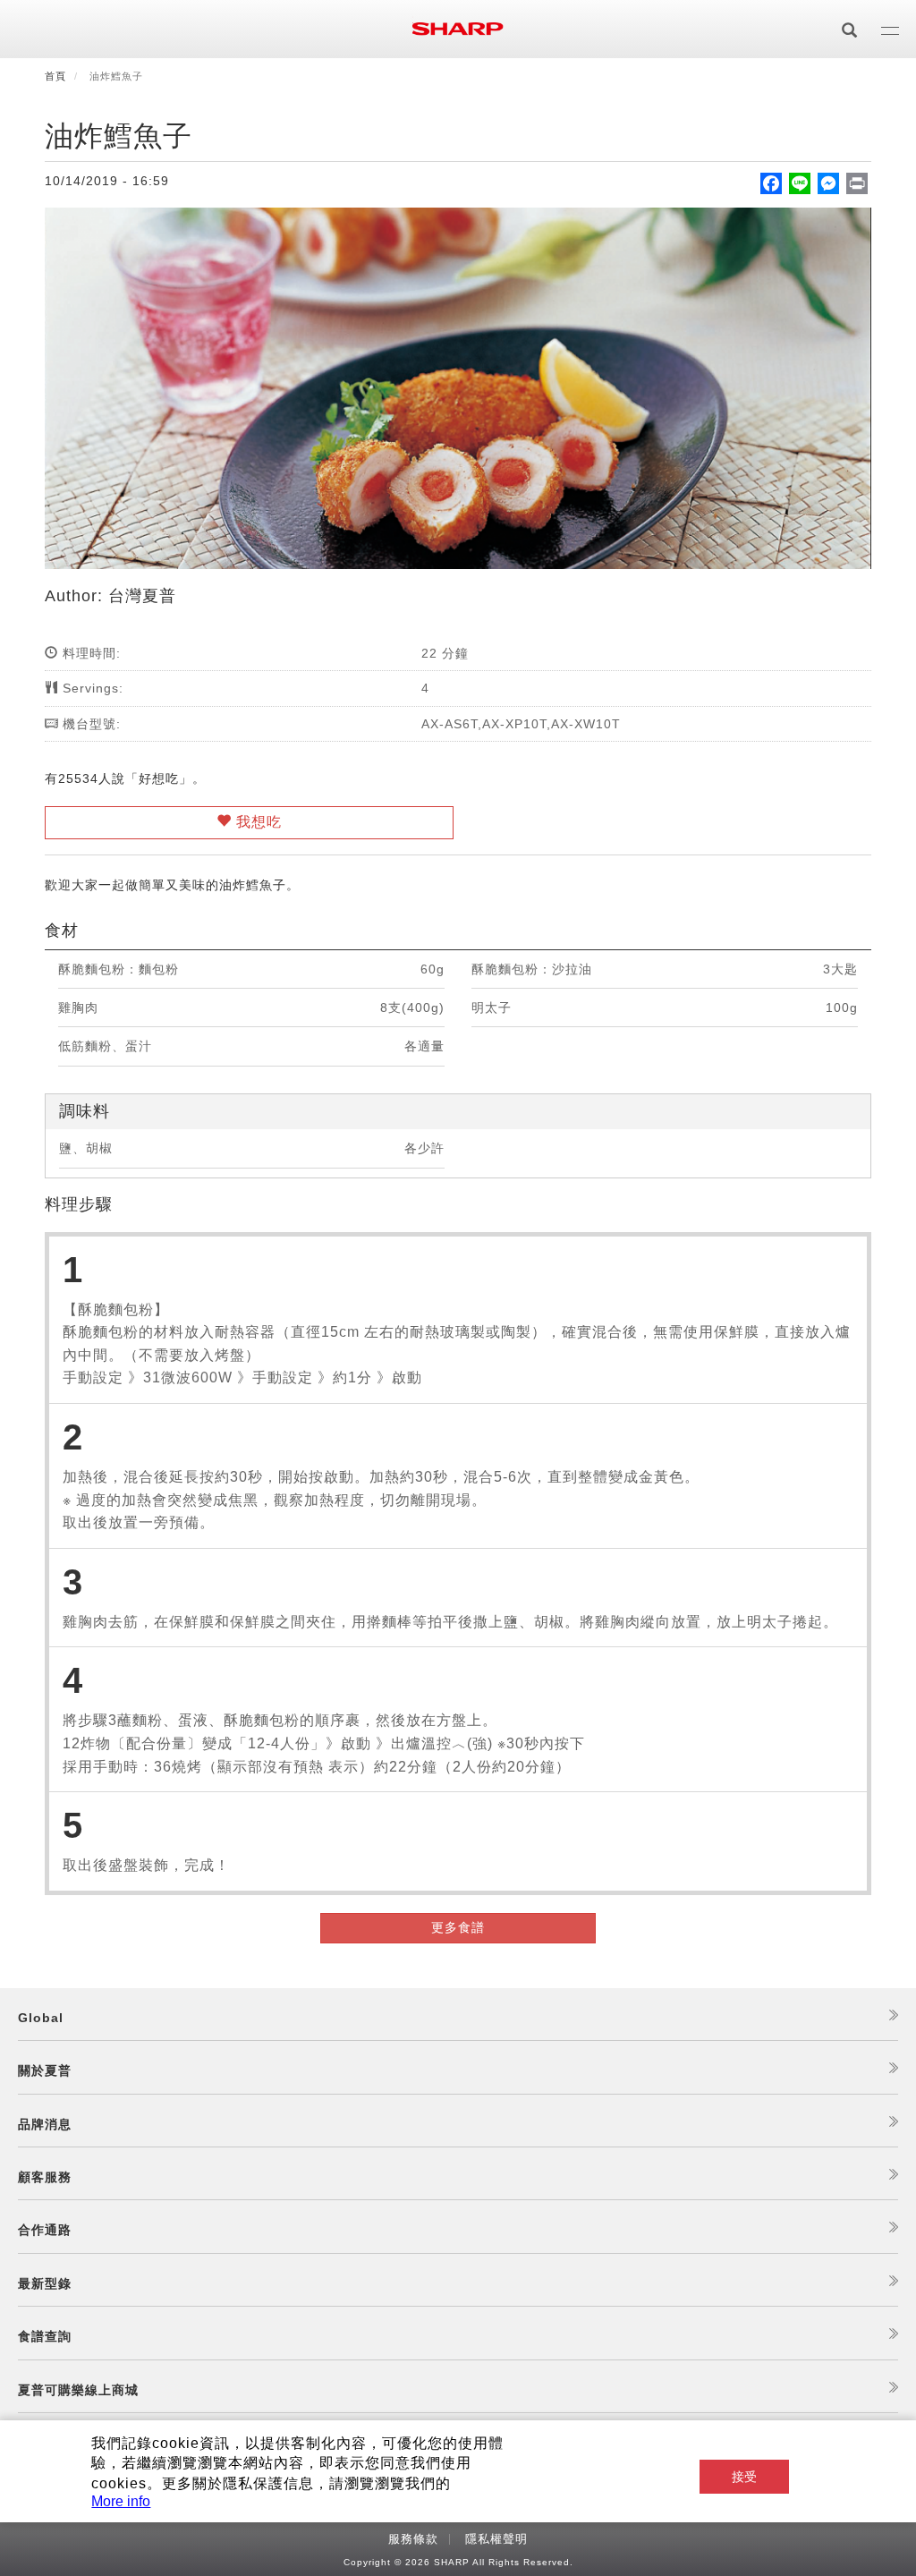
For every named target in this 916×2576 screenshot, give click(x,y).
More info (121, 2501)
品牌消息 (45, 2124)
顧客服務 (45, 2177)
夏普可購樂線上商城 (78, 2390)
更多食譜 (458, 1927)
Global (41, 2018)
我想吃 (257, 822)
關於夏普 (45, 2070)
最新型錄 (45, 2283)
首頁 (55, 76)
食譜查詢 (45, 2336)
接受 (744, 2477)
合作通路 (45, 2230)
